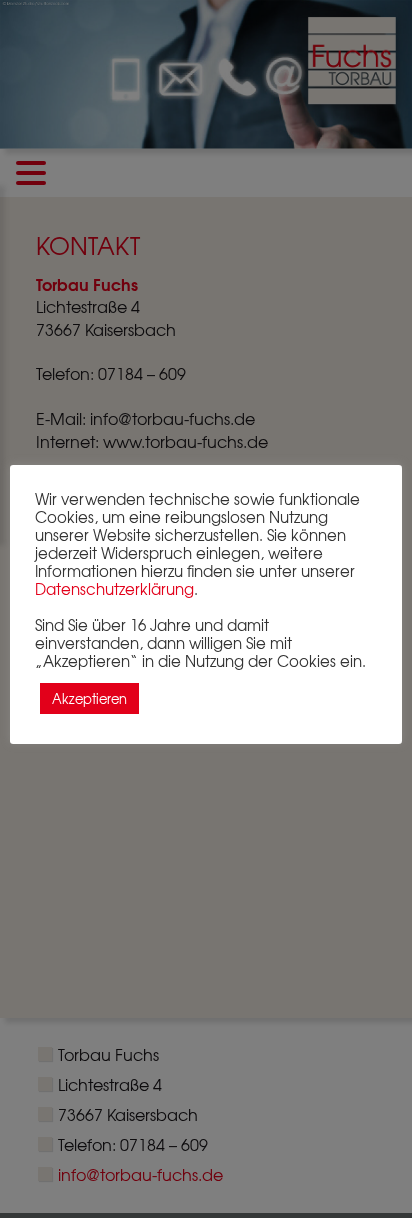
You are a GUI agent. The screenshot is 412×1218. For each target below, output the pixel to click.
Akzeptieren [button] (89, 698)
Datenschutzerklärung (114, 589)
